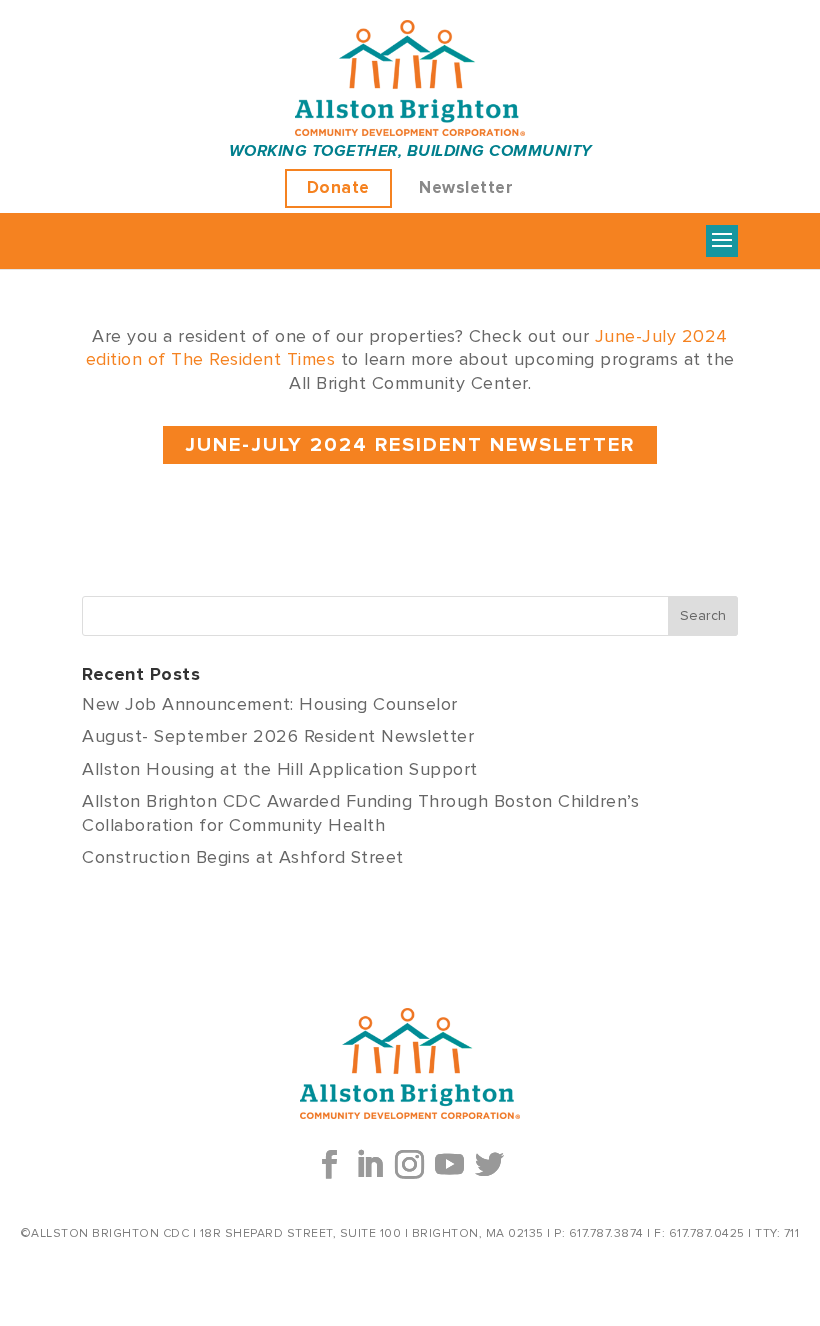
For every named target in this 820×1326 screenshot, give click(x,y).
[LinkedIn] (370, 1165)
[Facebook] (330, 1165)
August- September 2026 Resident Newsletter (278, 737)
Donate (338, 188)
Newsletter (466, 188)
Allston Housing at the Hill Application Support (280, 770)
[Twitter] (490, 1165)
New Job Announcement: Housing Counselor (270, 705)
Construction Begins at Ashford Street (243, 858)
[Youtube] (450, 1165)
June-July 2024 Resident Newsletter (410, 445)
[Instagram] (410, 1165)
